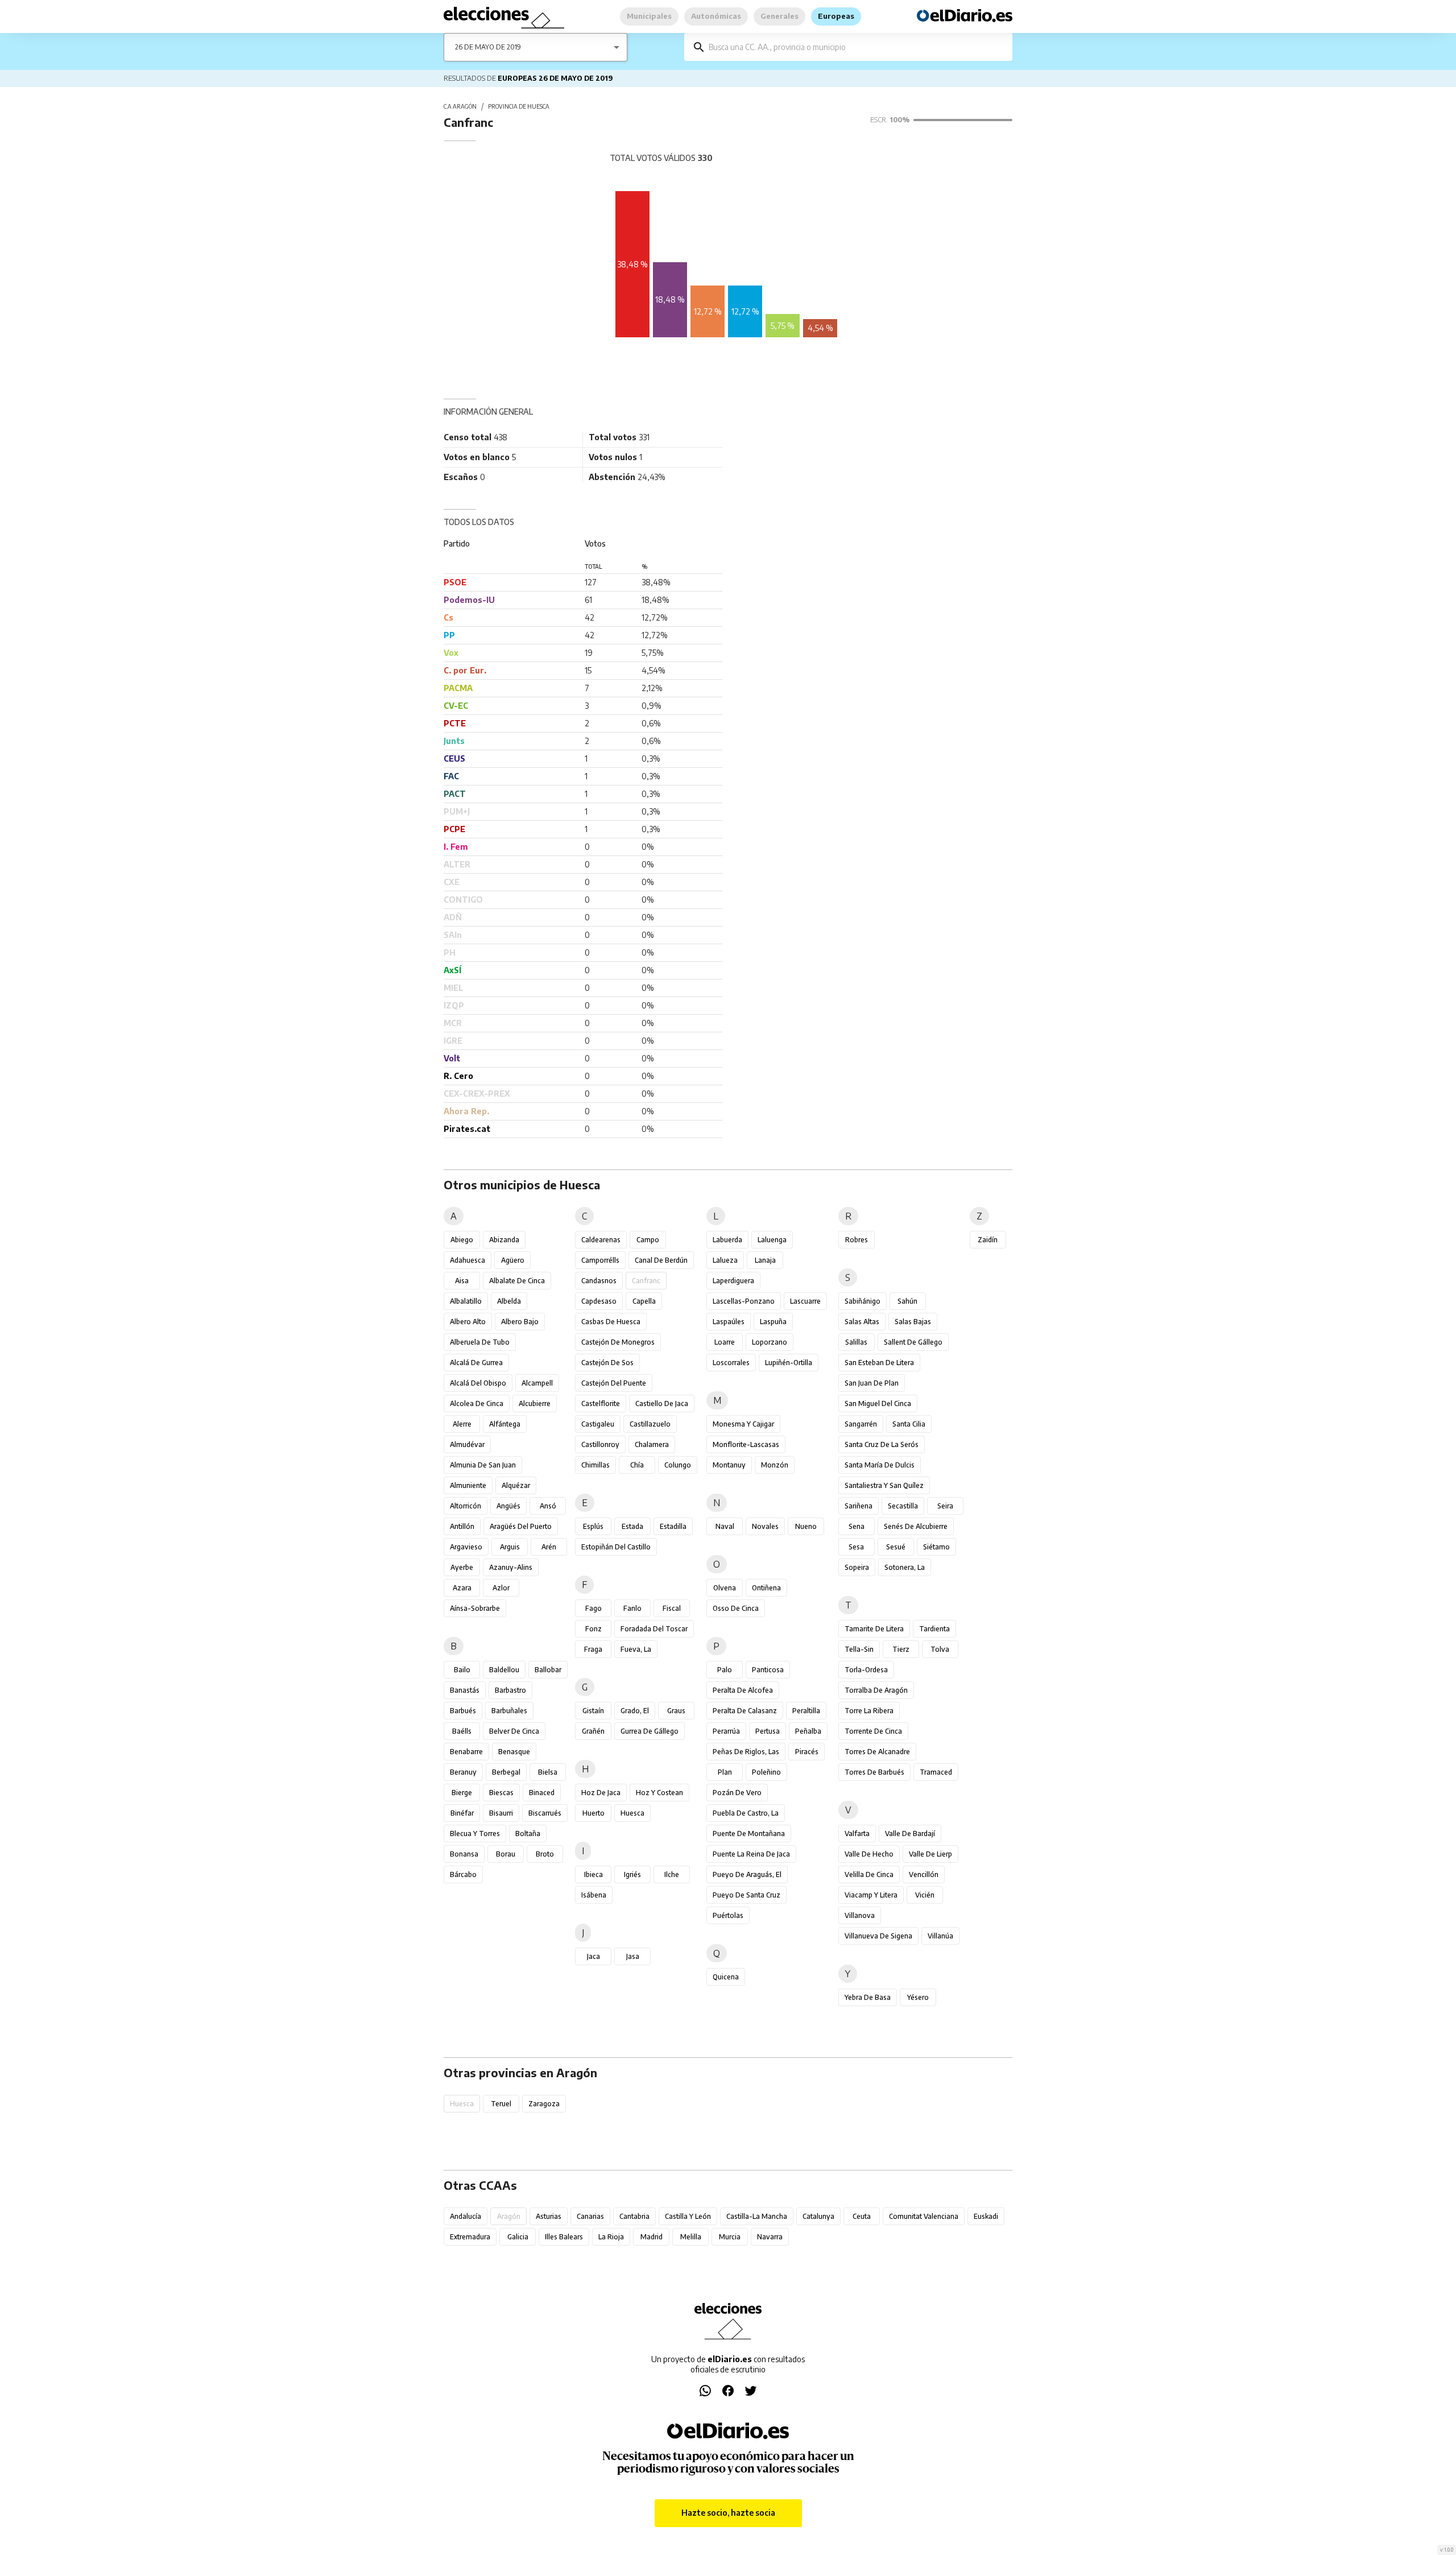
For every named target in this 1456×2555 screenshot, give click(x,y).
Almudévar (467, 1444)
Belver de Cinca (514, 1731)
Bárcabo (463, 1874)
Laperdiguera (733, 1281)
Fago (593, 1608)
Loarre (725, 1342)
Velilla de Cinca (869, 1874)
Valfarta (857, 1833)
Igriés (632, 1874)
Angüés (508, 1506)
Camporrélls (600, 1260)
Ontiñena (766, 1588)
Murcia (730, 2237)
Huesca (632, 1813)
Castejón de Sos (607, 1363)
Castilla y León (688, 2216)
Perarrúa (726, 1731)
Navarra (770, 2237)
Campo (648, 1240)
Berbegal (506, 1772)
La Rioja (611, 2237)
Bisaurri (501, 1813)
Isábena (594, 1895)
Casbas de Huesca (611, 1322)
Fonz (593, 1629)
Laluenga (772, 1240)
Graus (676, 1711)
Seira (945, 1506)
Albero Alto (468, 1322)
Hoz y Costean (659, 1793)
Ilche (672, 1874)
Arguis (510, 1547)
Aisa (462, 1281)
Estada (632, 1526)
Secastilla (903, 1506)
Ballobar (548, 1670)
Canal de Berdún (661, 1260)
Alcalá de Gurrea (476, 1363)
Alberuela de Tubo (480, 1342)
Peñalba (808, 1731)
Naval (725, 1526)
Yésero (918, 1997)
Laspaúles (729, 1322)
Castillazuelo (650, 1424)
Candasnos (599, 1281)
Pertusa (768, 1731)
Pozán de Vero (737, 1793)
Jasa (633, 1956)
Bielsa (548, 1772)
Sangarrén (861, 1424)
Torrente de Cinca (873, 1731)
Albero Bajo (520, 1322)
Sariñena (859, 1506)
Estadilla (673, 1526)
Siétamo (936, 1547)
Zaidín (988, 1240)
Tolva (940, 1649)
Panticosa (768, 1670)
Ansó (548, 1506)
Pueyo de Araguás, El (747, 1874)
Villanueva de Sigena (878, 1936)
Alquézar (516, 1485)
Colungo (678, 1465)
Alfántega (505, 1424)
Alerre (462, 1424)
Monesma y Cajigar (743, 1424)
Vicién (925, 1895)
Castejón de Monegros (618, 1342)
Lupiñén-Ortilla (789, 1363)
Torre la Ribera (869, 1711)
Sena (857, 1526)
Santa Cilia (909, 1424)
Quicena (726, 1977)
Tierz (901, 1649)
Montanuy (729, 1465)
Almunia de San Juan (483, 1465)
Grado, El (635, 1711)
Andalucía (466, 2216)
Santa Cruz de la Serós (882, 1444)
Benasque (514, 1752)
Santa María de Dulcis (880, 1465)
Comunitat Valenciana (924, 2216)
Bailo (462, 1670)
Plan (725, 1772)
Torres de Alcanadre (877, 1752)
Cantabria (634, 2216)
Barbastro (510, 1690)
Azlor (501, 1588)
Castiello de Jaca (662, 1403)
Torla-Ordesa (866, 1670)
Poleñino (766, 1772)
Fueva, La (636, 1649)
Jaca (593, 1956)
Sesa (856, 1547)
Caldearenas (601, 1240)
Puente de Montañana (749, 1833)
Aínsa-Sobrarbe (475, 1608)
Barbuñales (509, 1711)
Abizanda (504, 1240)
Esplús (593, 1526)
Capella (644, 1301)
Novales (765, 1526)
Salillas (856, 1342)
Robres (857, 1240)
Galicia (518, 2237)
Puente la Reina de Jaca (751, 1854)
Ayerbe (462, 1567)
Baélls (462, 1731)
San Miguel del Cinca (878, 1403)
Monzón (775, 1465)
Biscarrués (545, 1813)
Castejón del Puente (614, 1383)
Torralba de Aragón (876, 1690)
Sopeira (857, 1567)
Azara (462, 1588)
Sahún (907, 1301)
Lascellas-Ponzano (744, 1301)
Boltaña (528, 1833)
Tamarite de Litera (874, 1629)
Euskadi (986, 2216)
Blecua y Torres (475, 1833)
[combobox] (857, 47)
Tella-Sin (859, 1649)
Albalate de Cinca (517, 1281)
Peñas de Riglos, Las (746, 1752)
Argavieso (466, 1547)
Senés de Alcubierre (916, 1526)
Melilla (691, 2237)
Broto (545, 1854)
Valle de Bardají (910, 1833)
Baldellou (504, 1670)
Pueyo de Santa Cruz (746, 1895)
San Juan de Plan (872, 1383)
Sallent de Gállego (913, 1342)
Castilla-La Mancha (757, 2216)
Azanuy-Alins (511, 1567)
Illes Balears (564, 2237)
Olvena (725, 1588)
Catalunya (818, 2216)
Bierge (462, 1793)
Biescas (501, 1793)
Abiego (462, 1240)
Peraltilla (806, 1711)
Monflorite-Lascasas (746, 1444)
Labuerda (727, 1240)
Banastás (465, 1690)
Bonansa (464, 1854)
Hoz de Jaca (601, 1793)
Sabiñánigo (863, 1301)
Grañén (593, 1731)
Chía (637, 1465)
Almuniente (468, 1485)
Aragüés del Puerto (521, 1526)
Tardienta (934, 1629)
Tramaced (936, 1772)
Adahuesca (468, 1260)
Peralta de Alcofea (743, 1690)
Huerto (593, 1813)
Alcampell (537, 1383)
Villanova (860, 1915)
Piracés (807, 1752)
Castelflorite (601, 1403)
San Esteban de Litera (879, 1363)
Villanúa (940, 1936)
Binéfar (462, 1813)
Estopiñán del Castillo (616, 1547)
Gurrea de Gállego (650, 1731)
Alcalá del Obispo (478, 1383)
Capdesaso (599, 1301)
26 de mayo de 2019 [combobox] (488, 47)
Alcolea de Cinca (477, 1403)
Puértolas (728, 1915)
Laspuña (773, 1322)
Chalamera (652, 1444)
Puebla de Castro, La (746, 1813)
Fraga (593, 1649)
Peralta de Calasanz (745, 1711)
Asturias (549, 2216)
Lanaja (765, 1260)
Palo (725, 1670)
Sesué (896, 1547)
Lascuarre (805, 1301)
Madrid (652, 2237)
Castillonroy (600, 1444)
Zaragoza (544, 2104)
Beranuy (463, 1772)
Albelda (509, 1301)
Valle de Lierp (930, 1854)
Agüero (513, 1260)
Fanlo (632, 1608)
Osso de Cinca (736, 1608)
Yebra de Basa (868, 1997)
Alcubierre (535, 1403)
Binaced (542, 1793)
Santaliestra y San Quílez (884, 1485)
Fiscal (672, 1608)
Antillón (462, 1526)
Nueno (806, 1526)
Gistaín (593, 1711)
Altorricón (466, 1506)
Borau (506, 1854)
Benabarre (466, 1752)
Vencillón (924, 1874)
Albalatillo (466, 1301)
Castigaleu (598, 1424)
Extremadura (470, 2237)
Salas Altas (862, 1322)
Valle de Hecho (869, 1854)
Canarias (590, 2216)
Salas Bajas (913, 1322)
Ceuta (862, 2216)
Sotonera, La (905, 1567)
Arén (549, 1547)
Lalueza (725, 1260)
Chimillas (595, 1465)
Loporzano (770, 1342)
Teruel (501, 2104)
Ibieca (593, 1874)
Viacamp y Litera (871, 1895)
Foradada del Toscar (654, 1629)
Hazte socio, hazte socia (728, 2513)
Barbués (463, 1711)
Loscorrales (731, 1363)
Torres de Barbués (874, 1772)
